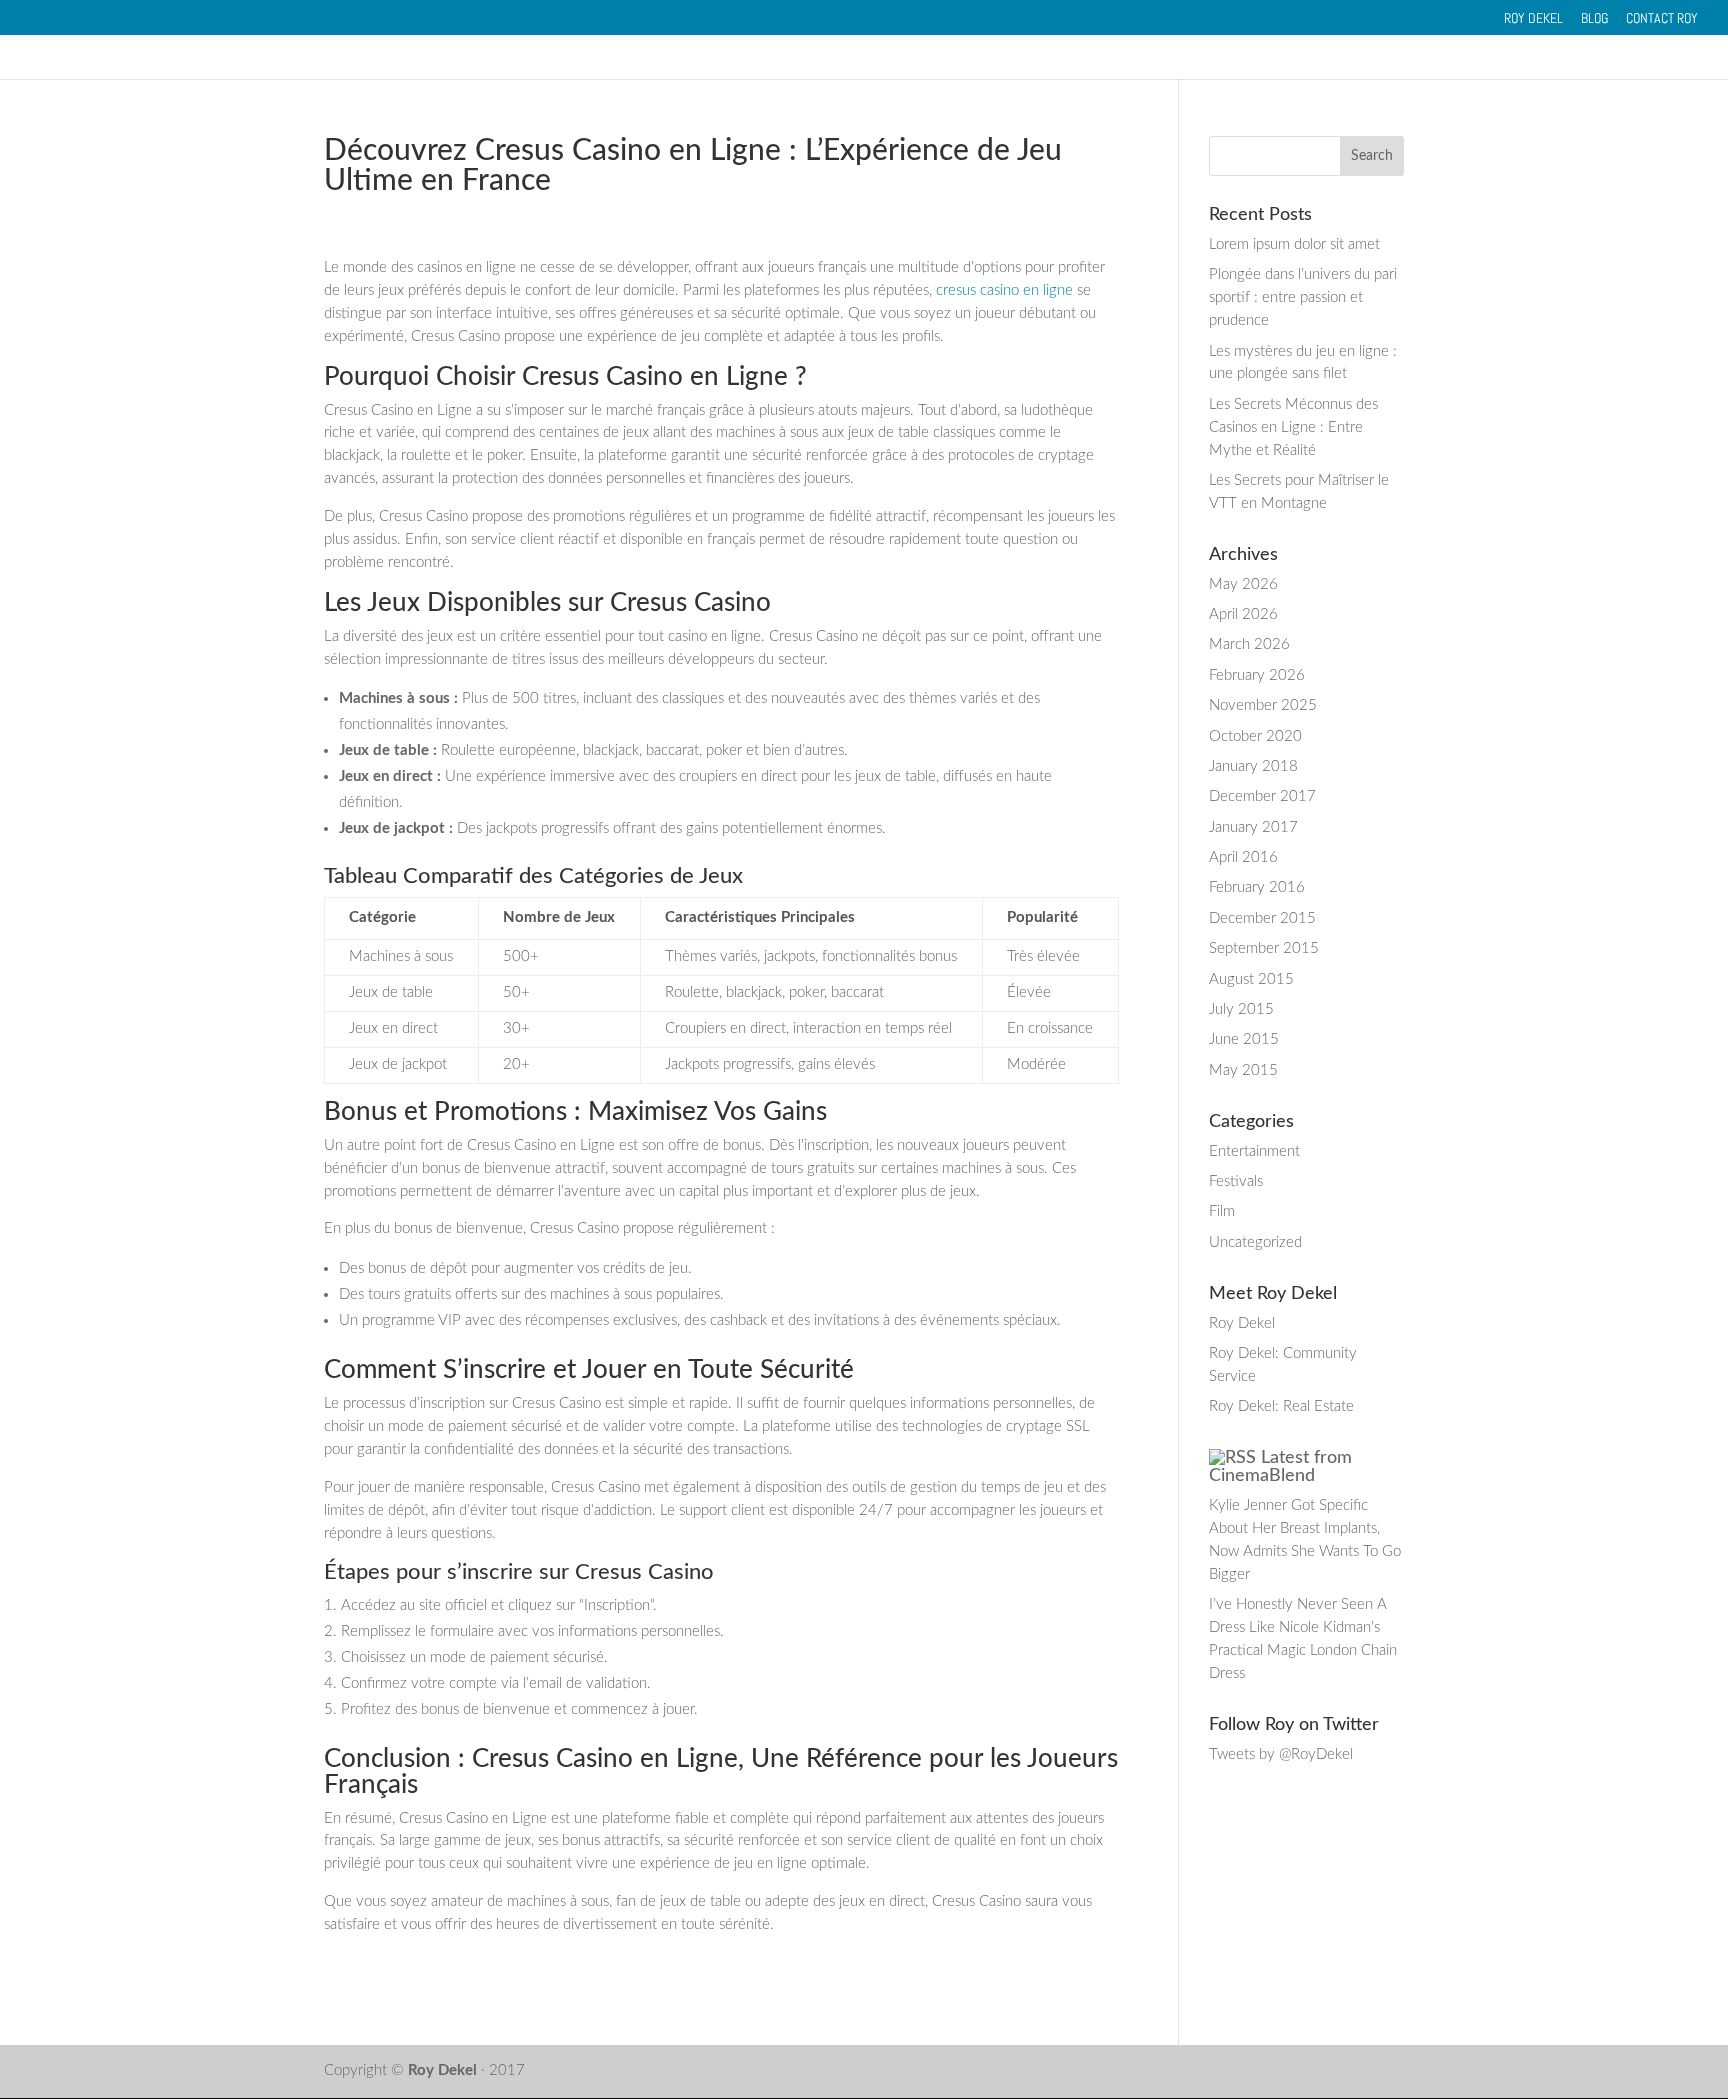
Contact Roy (1662, 19)
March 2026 (1249, 644)
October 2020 (1255, 736)
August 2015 (1251, 979)
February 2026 (1257, 675)
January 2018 (1253, 766)
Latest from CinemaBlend (1280, 1467)
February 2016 (1257, 887)
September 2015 (1264, 948)
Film (1222, 1211)
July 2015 (1241, 1009)
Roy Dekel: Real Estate (1281, 1406)
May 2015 (1243, 1070)
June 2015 (1244, 1039)
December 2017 (1262, 796)
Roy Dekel (1533, 19)
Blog (1594, 19)
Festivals (1236, 1181)
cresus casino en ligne (1004, 290)
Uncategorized (1255, 1242)
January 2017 (1253, 827)
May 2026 (1243, 584)
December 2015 (1262, 918)
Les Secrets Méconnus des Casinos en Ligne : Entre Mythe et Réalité (1293, 427)
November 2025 (1263, 705)
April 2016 (1243, 857)
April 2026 (1243, 614)
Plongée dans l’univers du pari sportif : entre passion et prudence (1303, 297)
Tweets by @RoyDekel (1281, 1754)
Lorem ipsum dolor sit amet (1294, 244)
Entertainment (1254, 1151)
